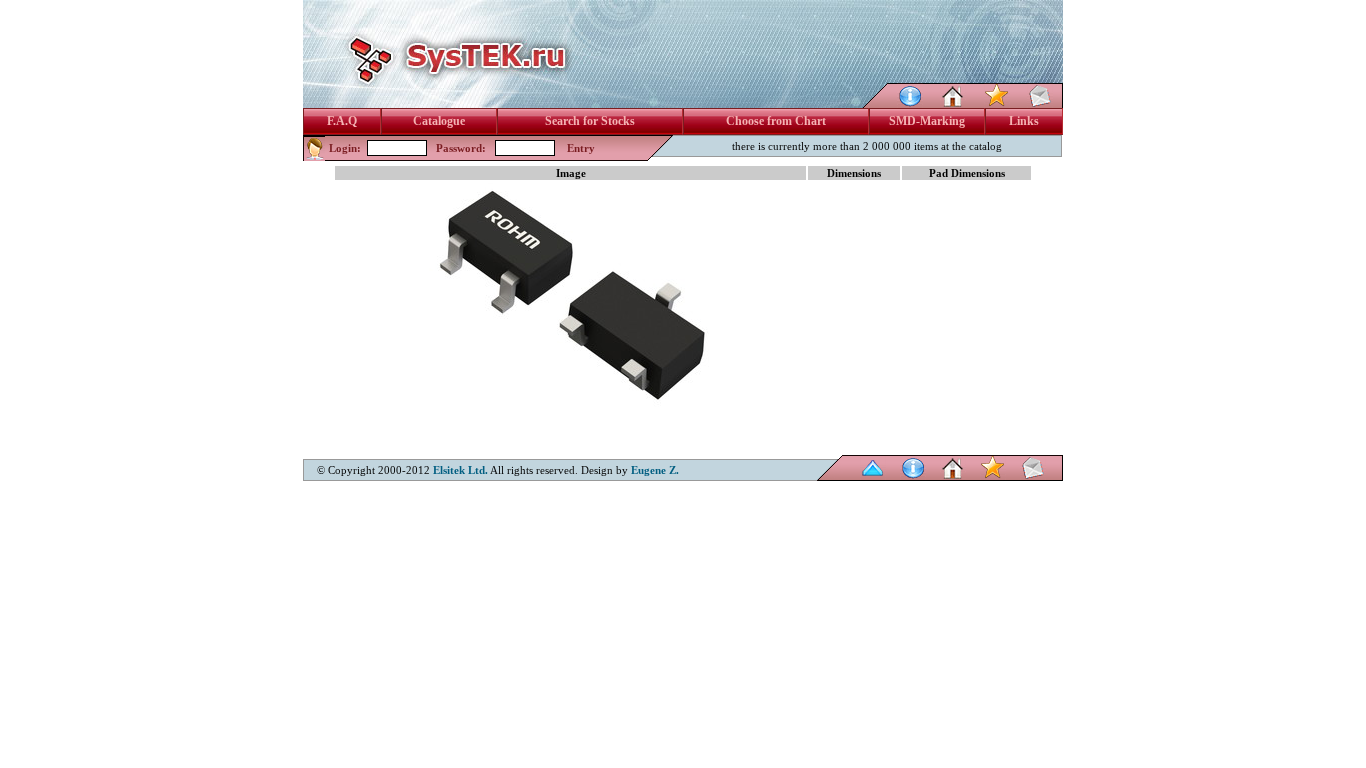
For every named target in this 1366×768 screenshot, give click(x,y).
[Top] (873, 475)
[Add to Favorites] (997, 102)
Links (1024, 121)
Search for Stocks (590, 121)
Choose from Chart (776, 121)
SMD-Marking (927, 121)
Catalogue (439, 121)
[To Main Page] (953, 102)
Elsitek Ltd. (460, 470)
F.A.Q (342, 121)
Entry (581, 148)
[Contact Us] (1040, 102)
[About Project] (910, 102)
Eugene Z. (655, 470)
